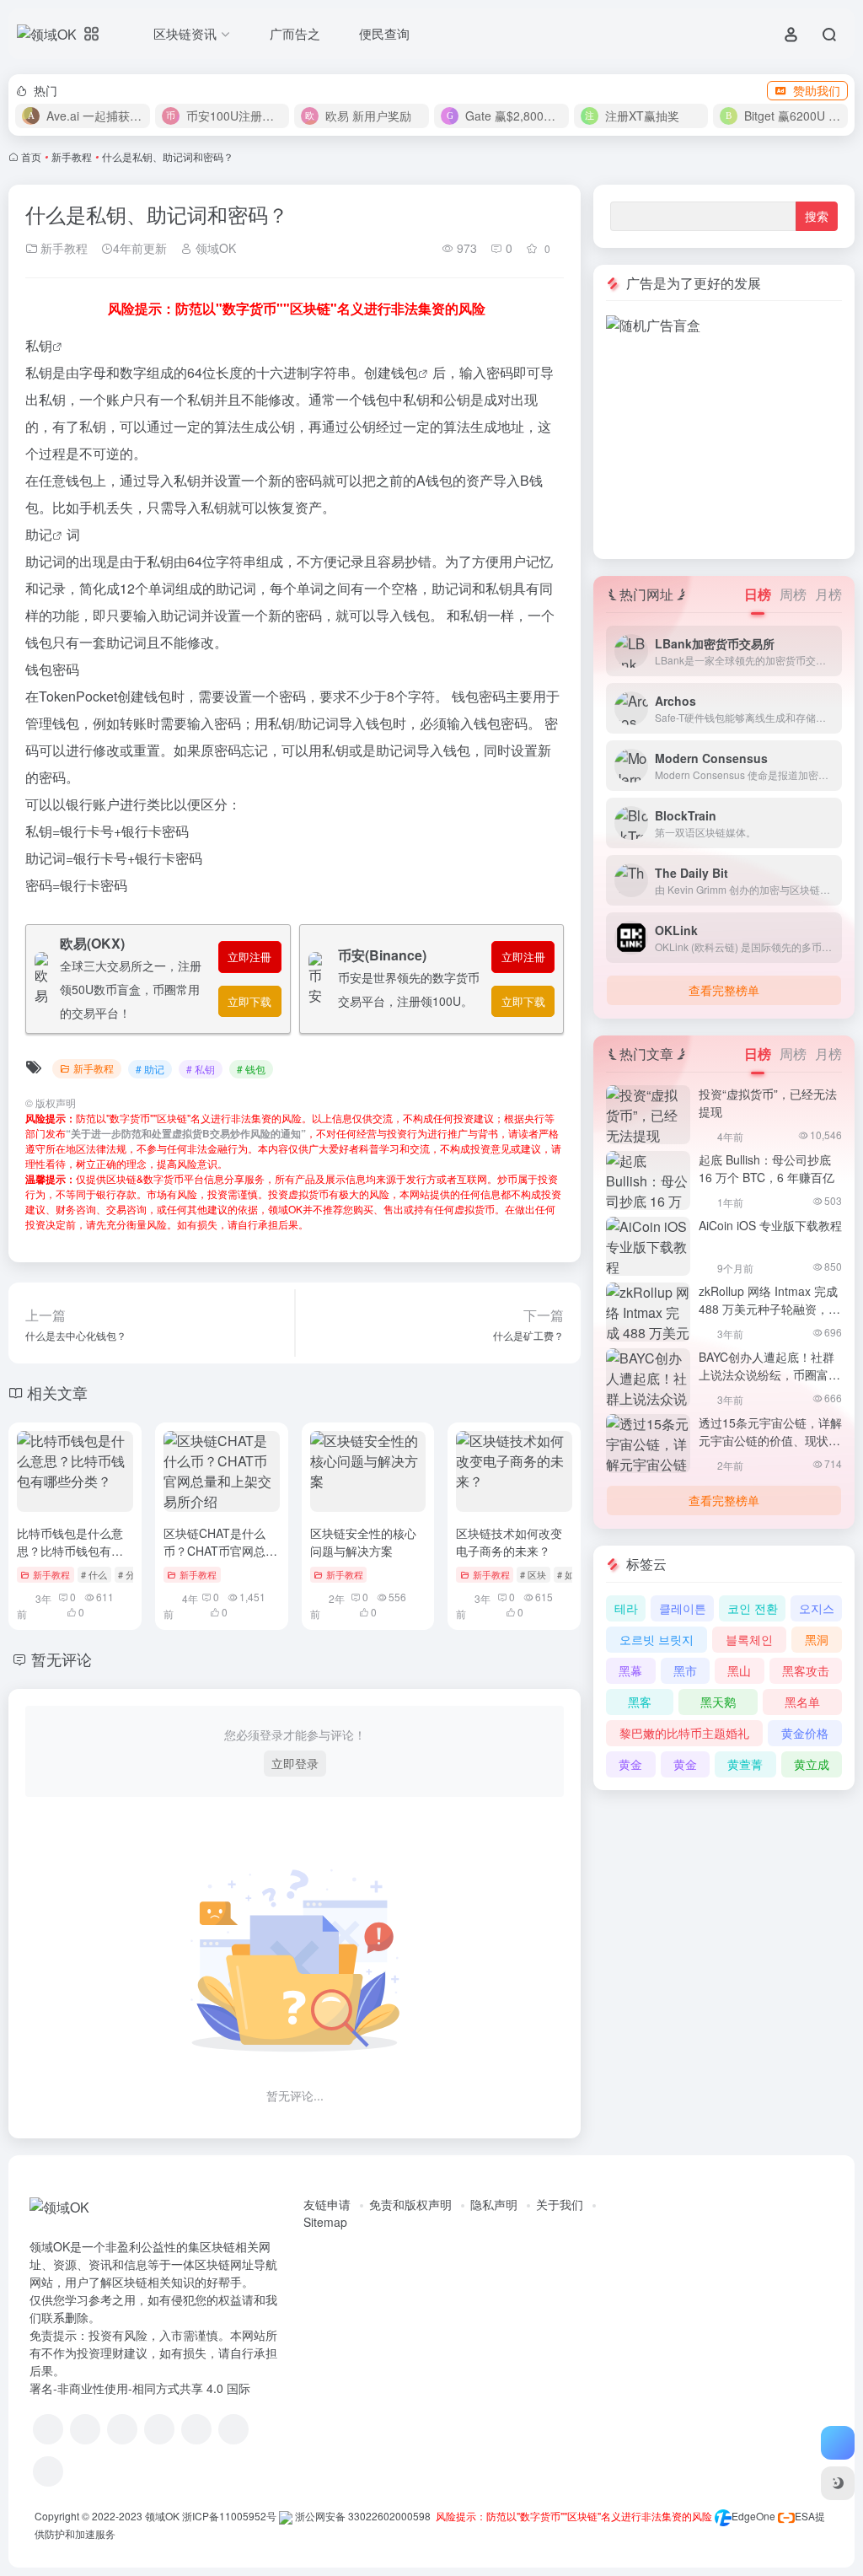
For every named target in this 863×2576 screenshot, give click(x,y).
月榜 (828, 594)
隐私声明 (494, 2204)
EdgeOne (753, 2516)
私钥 (39, 345)
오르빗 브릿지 (657, 1639)
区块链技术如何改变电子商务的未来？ (509, 1542)
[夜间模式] (838, 2483)
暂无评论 (62, 1659)
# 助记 (150, 1069)
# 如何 (570, 1574)
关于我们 (560, 2204)
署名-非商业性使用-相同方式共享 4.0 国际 (140, 2388)
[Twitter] (196, 2429)
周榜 (793, 594)
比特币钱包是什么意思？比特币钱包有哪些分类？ (70, 1551)
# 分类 (131, 1574)
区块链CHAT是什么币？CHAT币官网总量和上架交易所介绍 (220, 1551)
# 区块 (533, 1574)
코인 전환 (753, 1608)
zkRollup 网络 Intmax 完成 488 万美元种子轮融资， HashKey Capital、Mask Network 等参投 (768, 1318)
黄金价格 (805, 1733)
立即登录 (295, 1763)
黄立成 (812, 1764)
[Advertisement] (724, 441)
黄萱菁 (745, 1764)
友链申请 (327, 2204)
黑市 (685, 1670)
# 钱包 (251, 1069)
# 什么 (94, 1574)
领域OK (214, 248)
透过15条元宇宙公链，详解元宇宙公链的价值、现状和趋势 (770, 1440)
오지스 (817, 1608)
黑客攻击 (806, 1670)
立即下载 (249, 1001)
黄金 (630, 1764)
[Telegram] (159, 2429)
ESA (805, 2516)
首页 (31, 156)
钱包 (405, 372)
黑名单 (802, 1702)
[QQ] (85, 2429)
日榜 (758, 594)
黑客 (640, 1702)
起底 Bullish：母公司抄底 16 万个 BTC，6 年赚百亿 (767, 1168)
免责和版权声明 (410, 2204)
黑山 (739, 1670)
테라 (626, 1608)
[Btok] (122, 2429)
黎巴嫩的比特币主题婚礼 (684, 1733)
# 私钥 (201, 1069)
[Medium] (233, 2429)
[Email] (48, 2471)
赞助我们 (817, 90)
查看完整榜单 (724, 990)
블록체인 (749, 1639)
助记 (39, 534)
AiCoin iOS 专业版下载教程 (770, 1225)
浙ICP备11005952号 (229, 2516)
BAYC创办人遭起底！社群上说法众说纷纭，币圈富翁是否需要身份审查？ (769, 1374)
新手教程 (72, 156)
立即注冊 (249, 957)
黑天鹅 (718, 1702)
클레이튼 (683, 1608)
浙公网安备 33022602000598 (362, 2516)
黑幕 (630, 1670)
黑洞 (817, 1639)
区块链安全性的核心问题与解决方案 (363, 1542)
